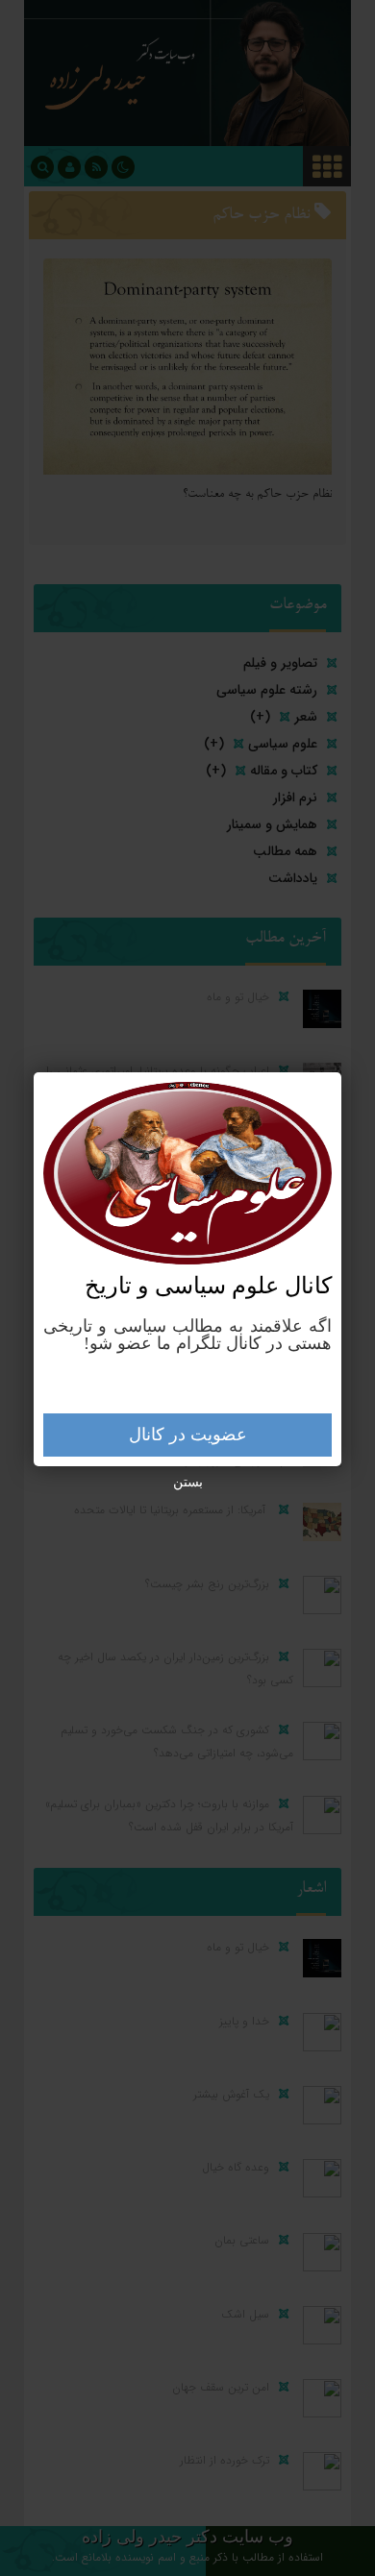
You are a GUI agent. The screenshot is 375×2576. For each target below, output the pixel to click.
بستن (188, 1482)
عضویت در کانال (188, 1435)
